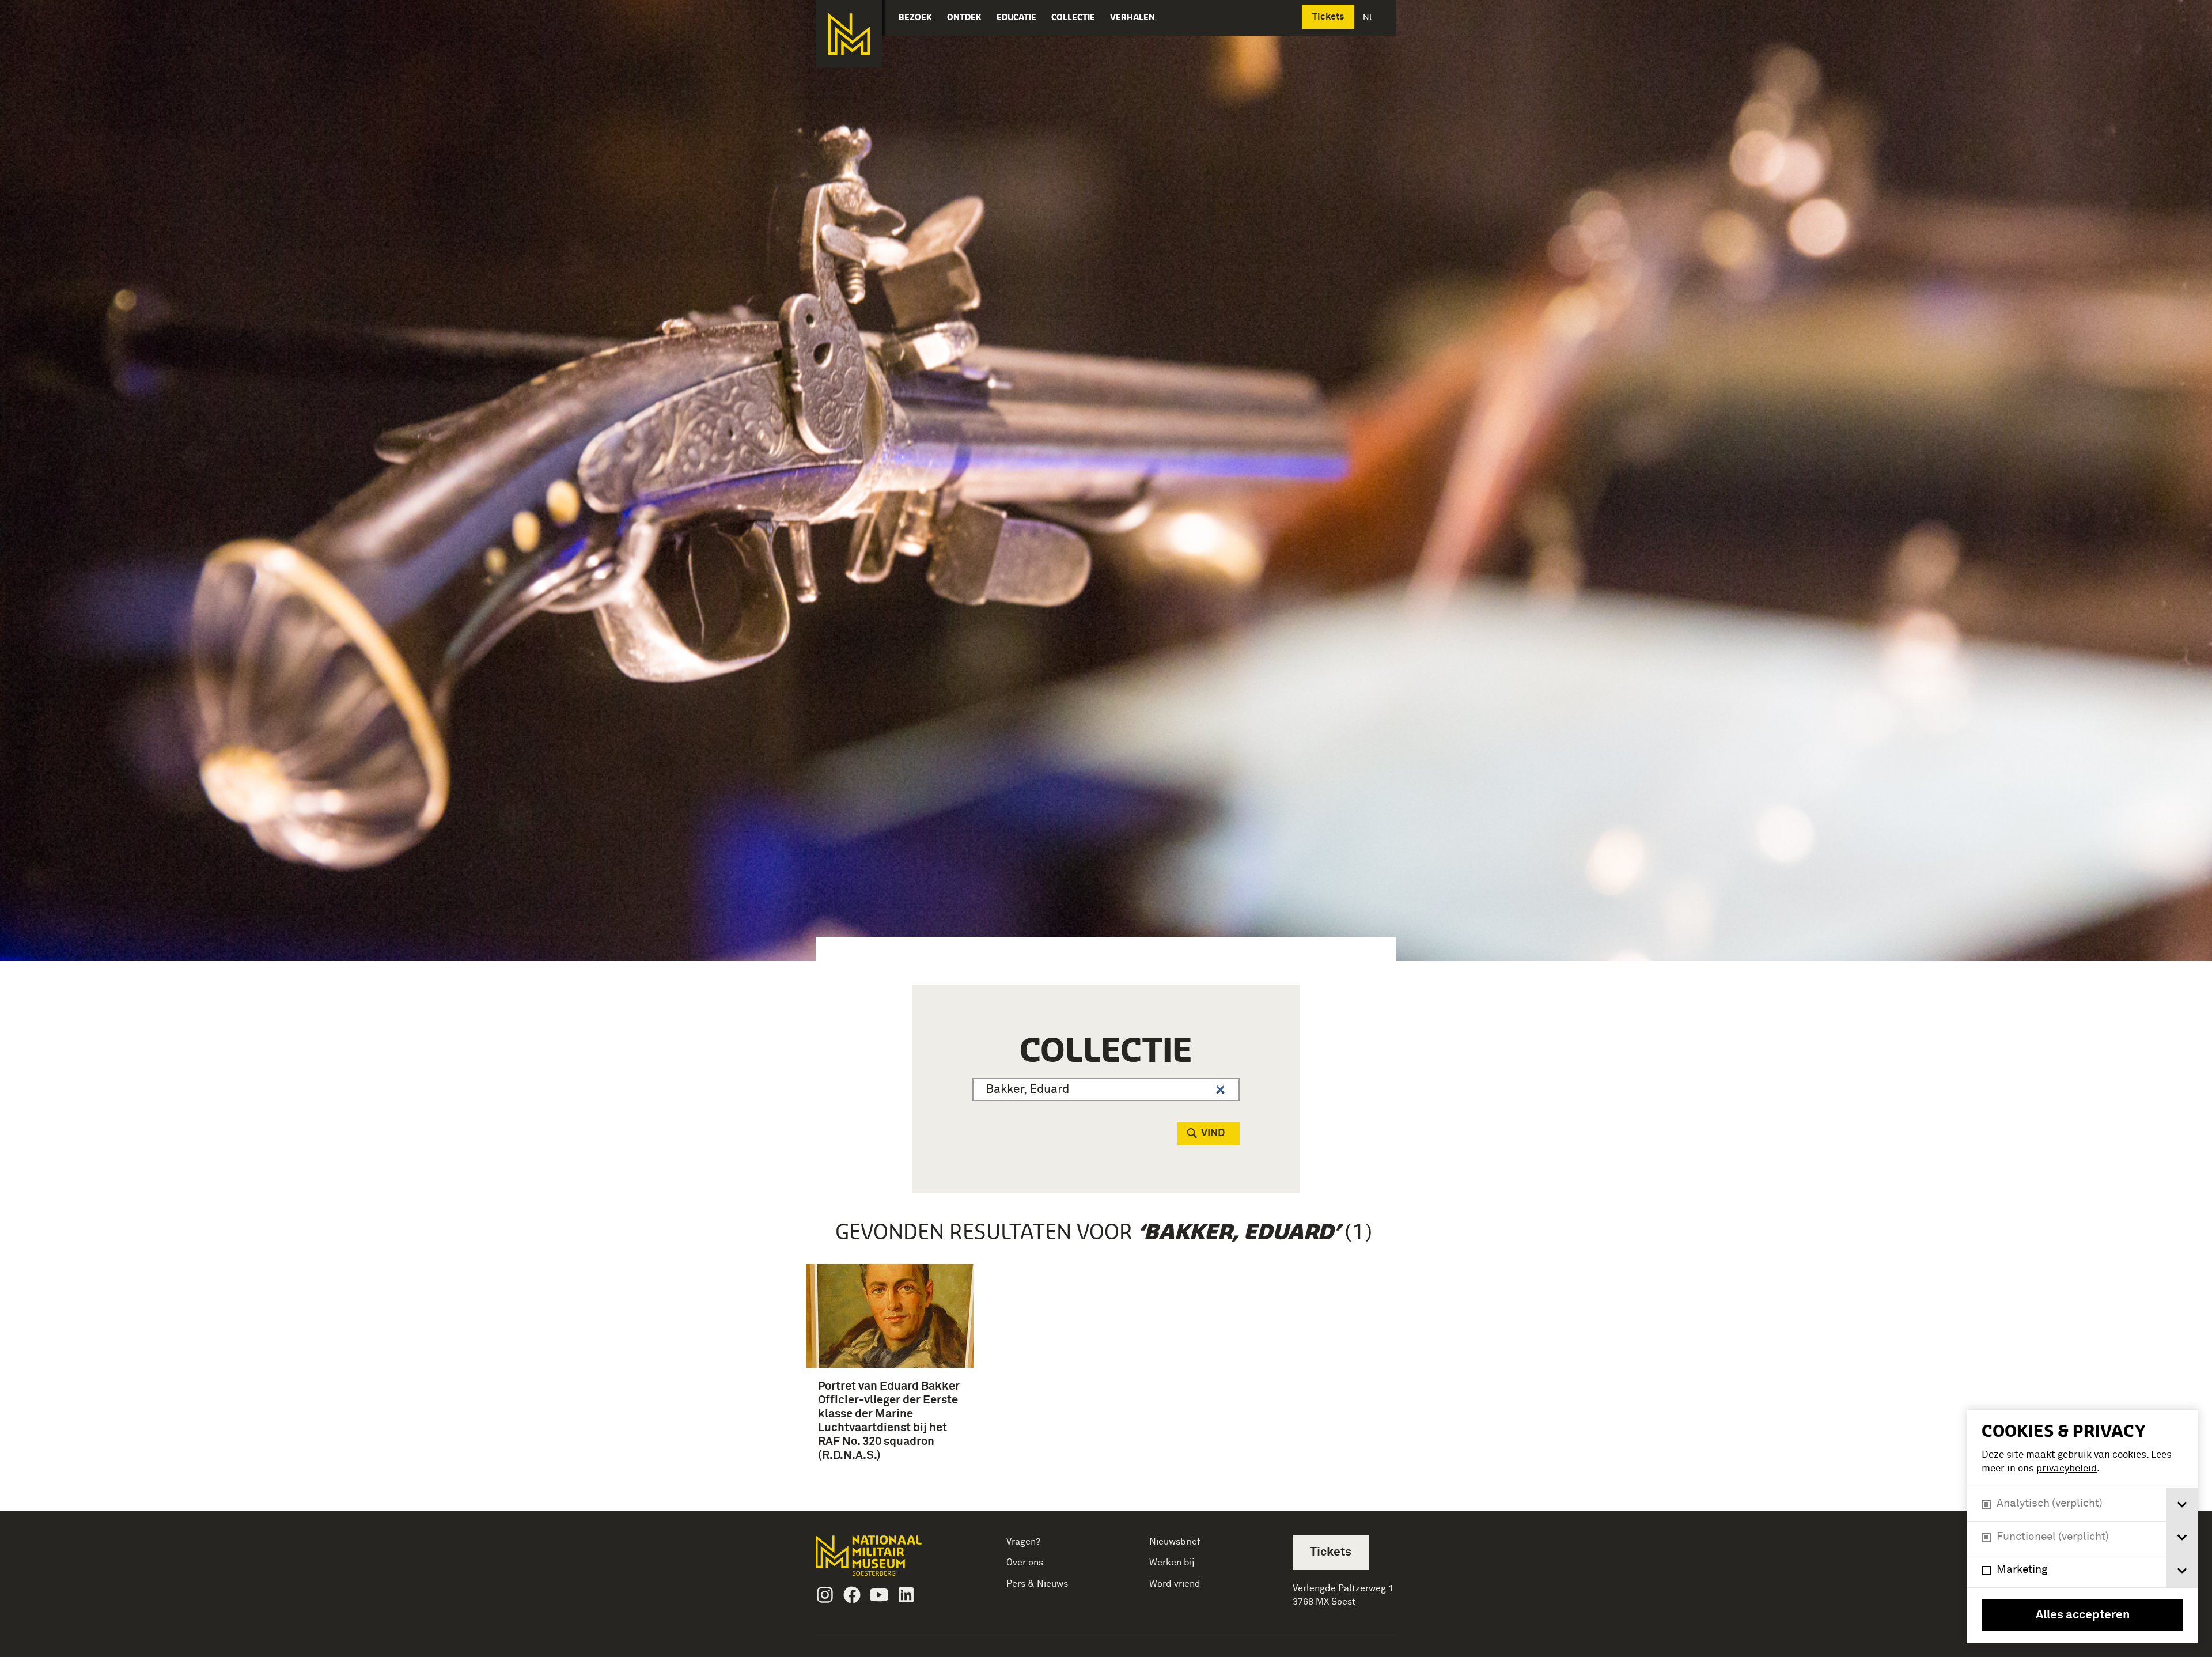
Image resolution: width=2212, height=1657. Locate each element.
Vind (1213, 1133)
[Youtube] (879, 1595)
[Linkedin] (906, 1595)
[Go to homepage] (887, 1560)
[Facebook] (852, 1595)
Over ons (1025, 1563)
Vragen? (1023, 1542)
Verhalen (1132, 17)
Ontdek (964, 17)
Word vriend (1175, 1584)
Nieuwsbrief (1175, 1542)
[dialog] (2082, 1526)
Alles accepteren (2083, 1615)
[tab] (2182, 1505)
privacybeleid (2067, 1469)
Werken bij (1172, 1563)
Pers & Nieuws (1037, 1584)
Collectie (1073, 17)
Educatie (1016, 17)
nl (1369, 17)
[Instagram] (825, 1595)
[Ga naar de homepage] (849, 34)
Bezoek (915, 17)
